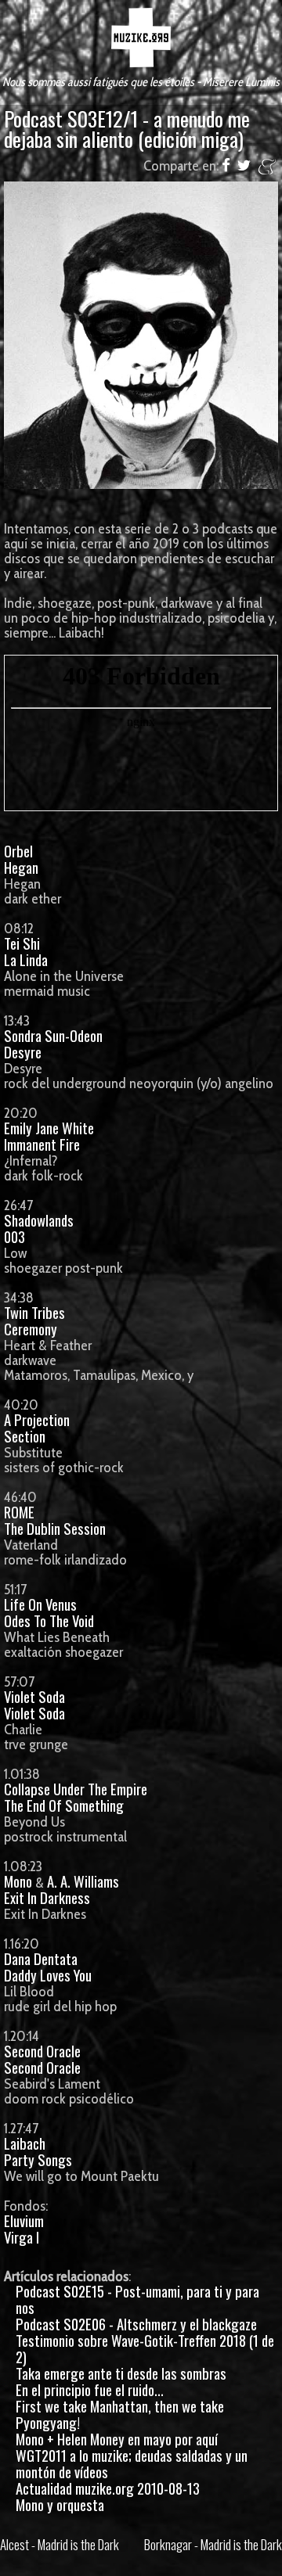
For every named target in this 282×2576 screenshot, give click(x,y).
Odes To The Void (49, 1620)
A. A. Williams (83, 1881)
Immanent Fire (42, 1144)
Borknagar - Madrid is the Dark (213, 2544)
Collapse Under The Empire (76, 1789)
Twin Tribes (34, 1312)
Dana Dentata (41, 1958)
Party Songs (38, 2159)
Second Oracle (42, 2051)
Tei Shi (22, 943)
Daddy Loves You (48, 1975)
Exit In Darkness (47, 1897)
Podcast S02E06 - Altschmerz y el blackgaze (136, 2324)
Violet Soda (34, 1696)
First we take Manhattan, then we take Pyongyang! (120, 2414)
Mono (18, 1881)
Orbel (18, 851)
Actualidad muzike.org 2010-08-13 (108, 2488)
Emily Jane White (49, 1128)
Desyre (23, 1052)
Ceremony (31, 1329)
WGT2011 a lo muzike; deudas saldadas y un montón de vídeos (132, 2463)
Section (25, 1436)
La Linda (26, 959)
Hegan (21, 867)
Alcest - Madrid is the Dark (60, 2544)
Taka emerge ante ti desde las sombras (121, 2373)
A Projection (37, 1419)
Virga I (22, 2237)
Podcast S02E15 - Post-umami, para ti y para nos (137, 2299)
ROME (19, 1512)
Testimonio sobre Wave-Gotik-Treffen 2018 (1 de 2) (145, 2348)
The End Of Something (64, 1805)
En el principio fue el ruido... (90, 2389)
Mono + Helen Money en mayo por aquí (117, 2439)
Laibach (25, 2143)
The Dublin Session (55, 1528)
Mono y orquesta (60, 2504)
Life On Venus (40, 1604)
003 (14, 1236)
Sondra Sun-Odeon (53, 1035)
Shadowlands (39, 1220)
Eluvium (24, 2220)
